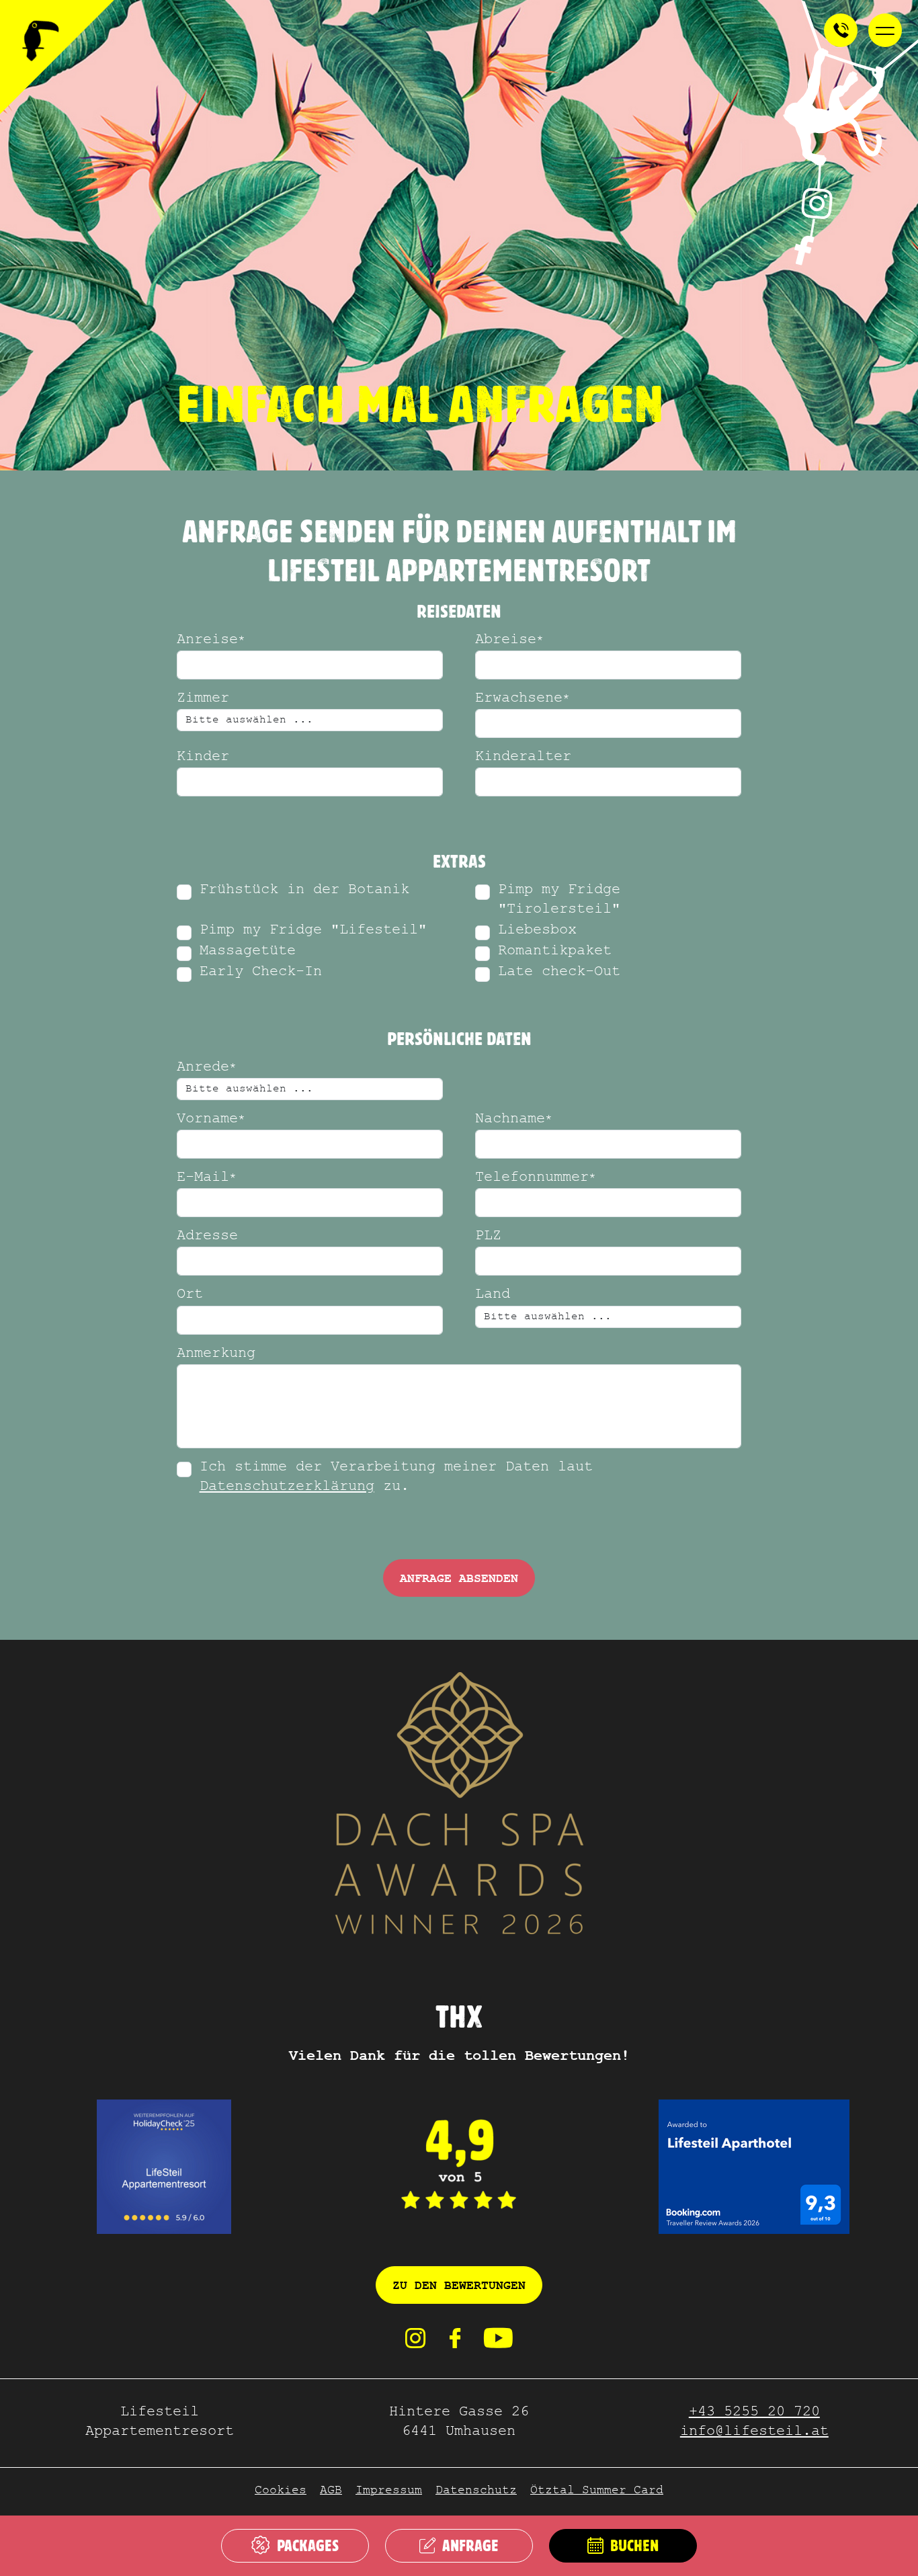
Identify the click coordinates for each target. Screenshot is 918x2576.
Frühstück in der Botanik (304, 891)
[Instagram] (415, 2344)
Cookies (281, 2492)
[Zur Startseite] (57, 57)
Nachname (514, 1120)
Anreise (211, 641)
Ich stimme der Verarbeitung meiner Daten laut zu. (396, 1478)
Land (493, 1295)
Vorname (211, 1120)
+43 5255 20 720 (754, 2413)
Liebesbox (537, 931)
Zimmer (203, 699)
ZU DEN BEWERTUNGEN (459, 2286)
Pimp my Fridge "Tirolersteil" (559, 901)
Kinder (203, 758)
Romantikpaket (555, 952)
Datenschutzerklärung (287, 1488)
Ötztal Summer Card (597, 2492)
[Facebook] (455, 2344)
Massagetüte (248, 952)
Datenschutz (476, 2492)
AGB (331, 2492)
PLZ (488, 1237)
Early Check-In (261, 973)
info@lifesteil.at (754, 2433)
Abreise (509, 641)
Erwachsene (523, 699)
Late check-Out (559, 973)
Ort (190, 1295)
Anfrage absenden (459, 1579)
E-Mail (207, 1178)
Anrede (207, 1068)
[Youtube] (498, 2344)
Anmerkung (216, 1355)
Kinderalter (523, 758)
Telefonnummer (536, 1178)
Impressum (389, 2492)
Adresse (207, 1237)
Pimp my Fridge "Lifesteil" (313, 931)
